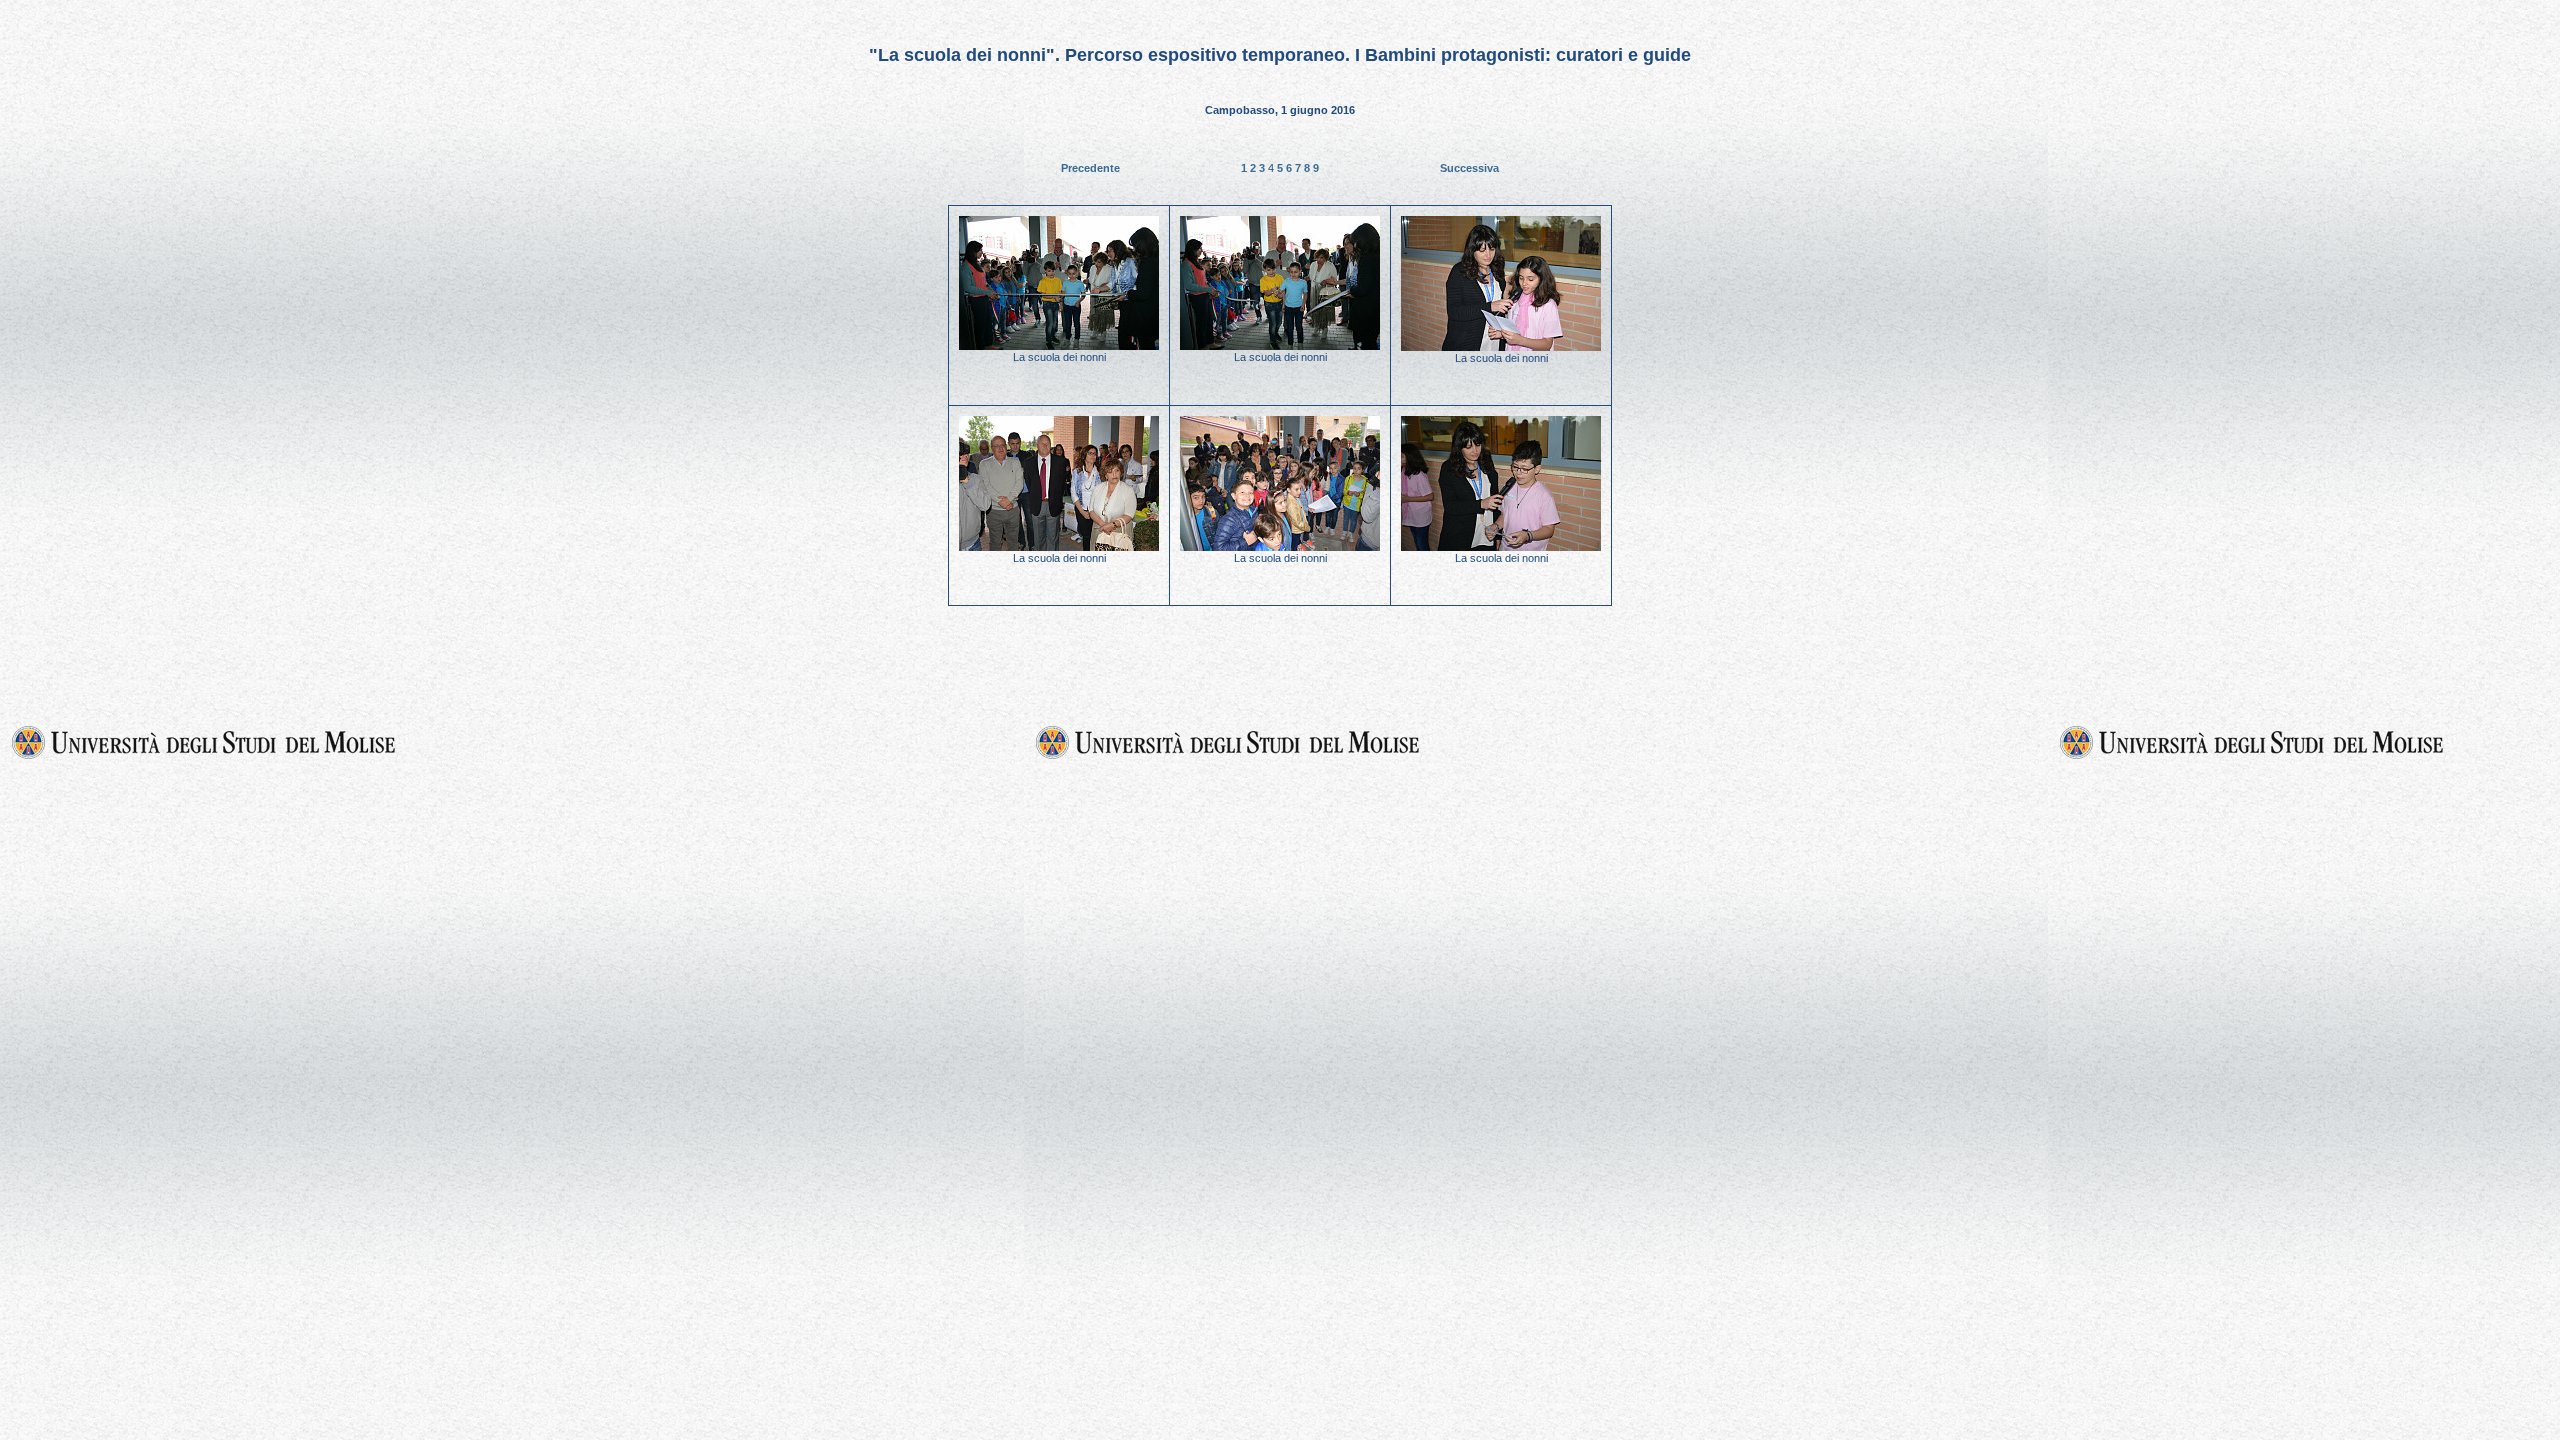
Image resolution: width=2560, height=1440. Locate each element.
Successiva (1469, 168)
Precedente (1090, 168)
